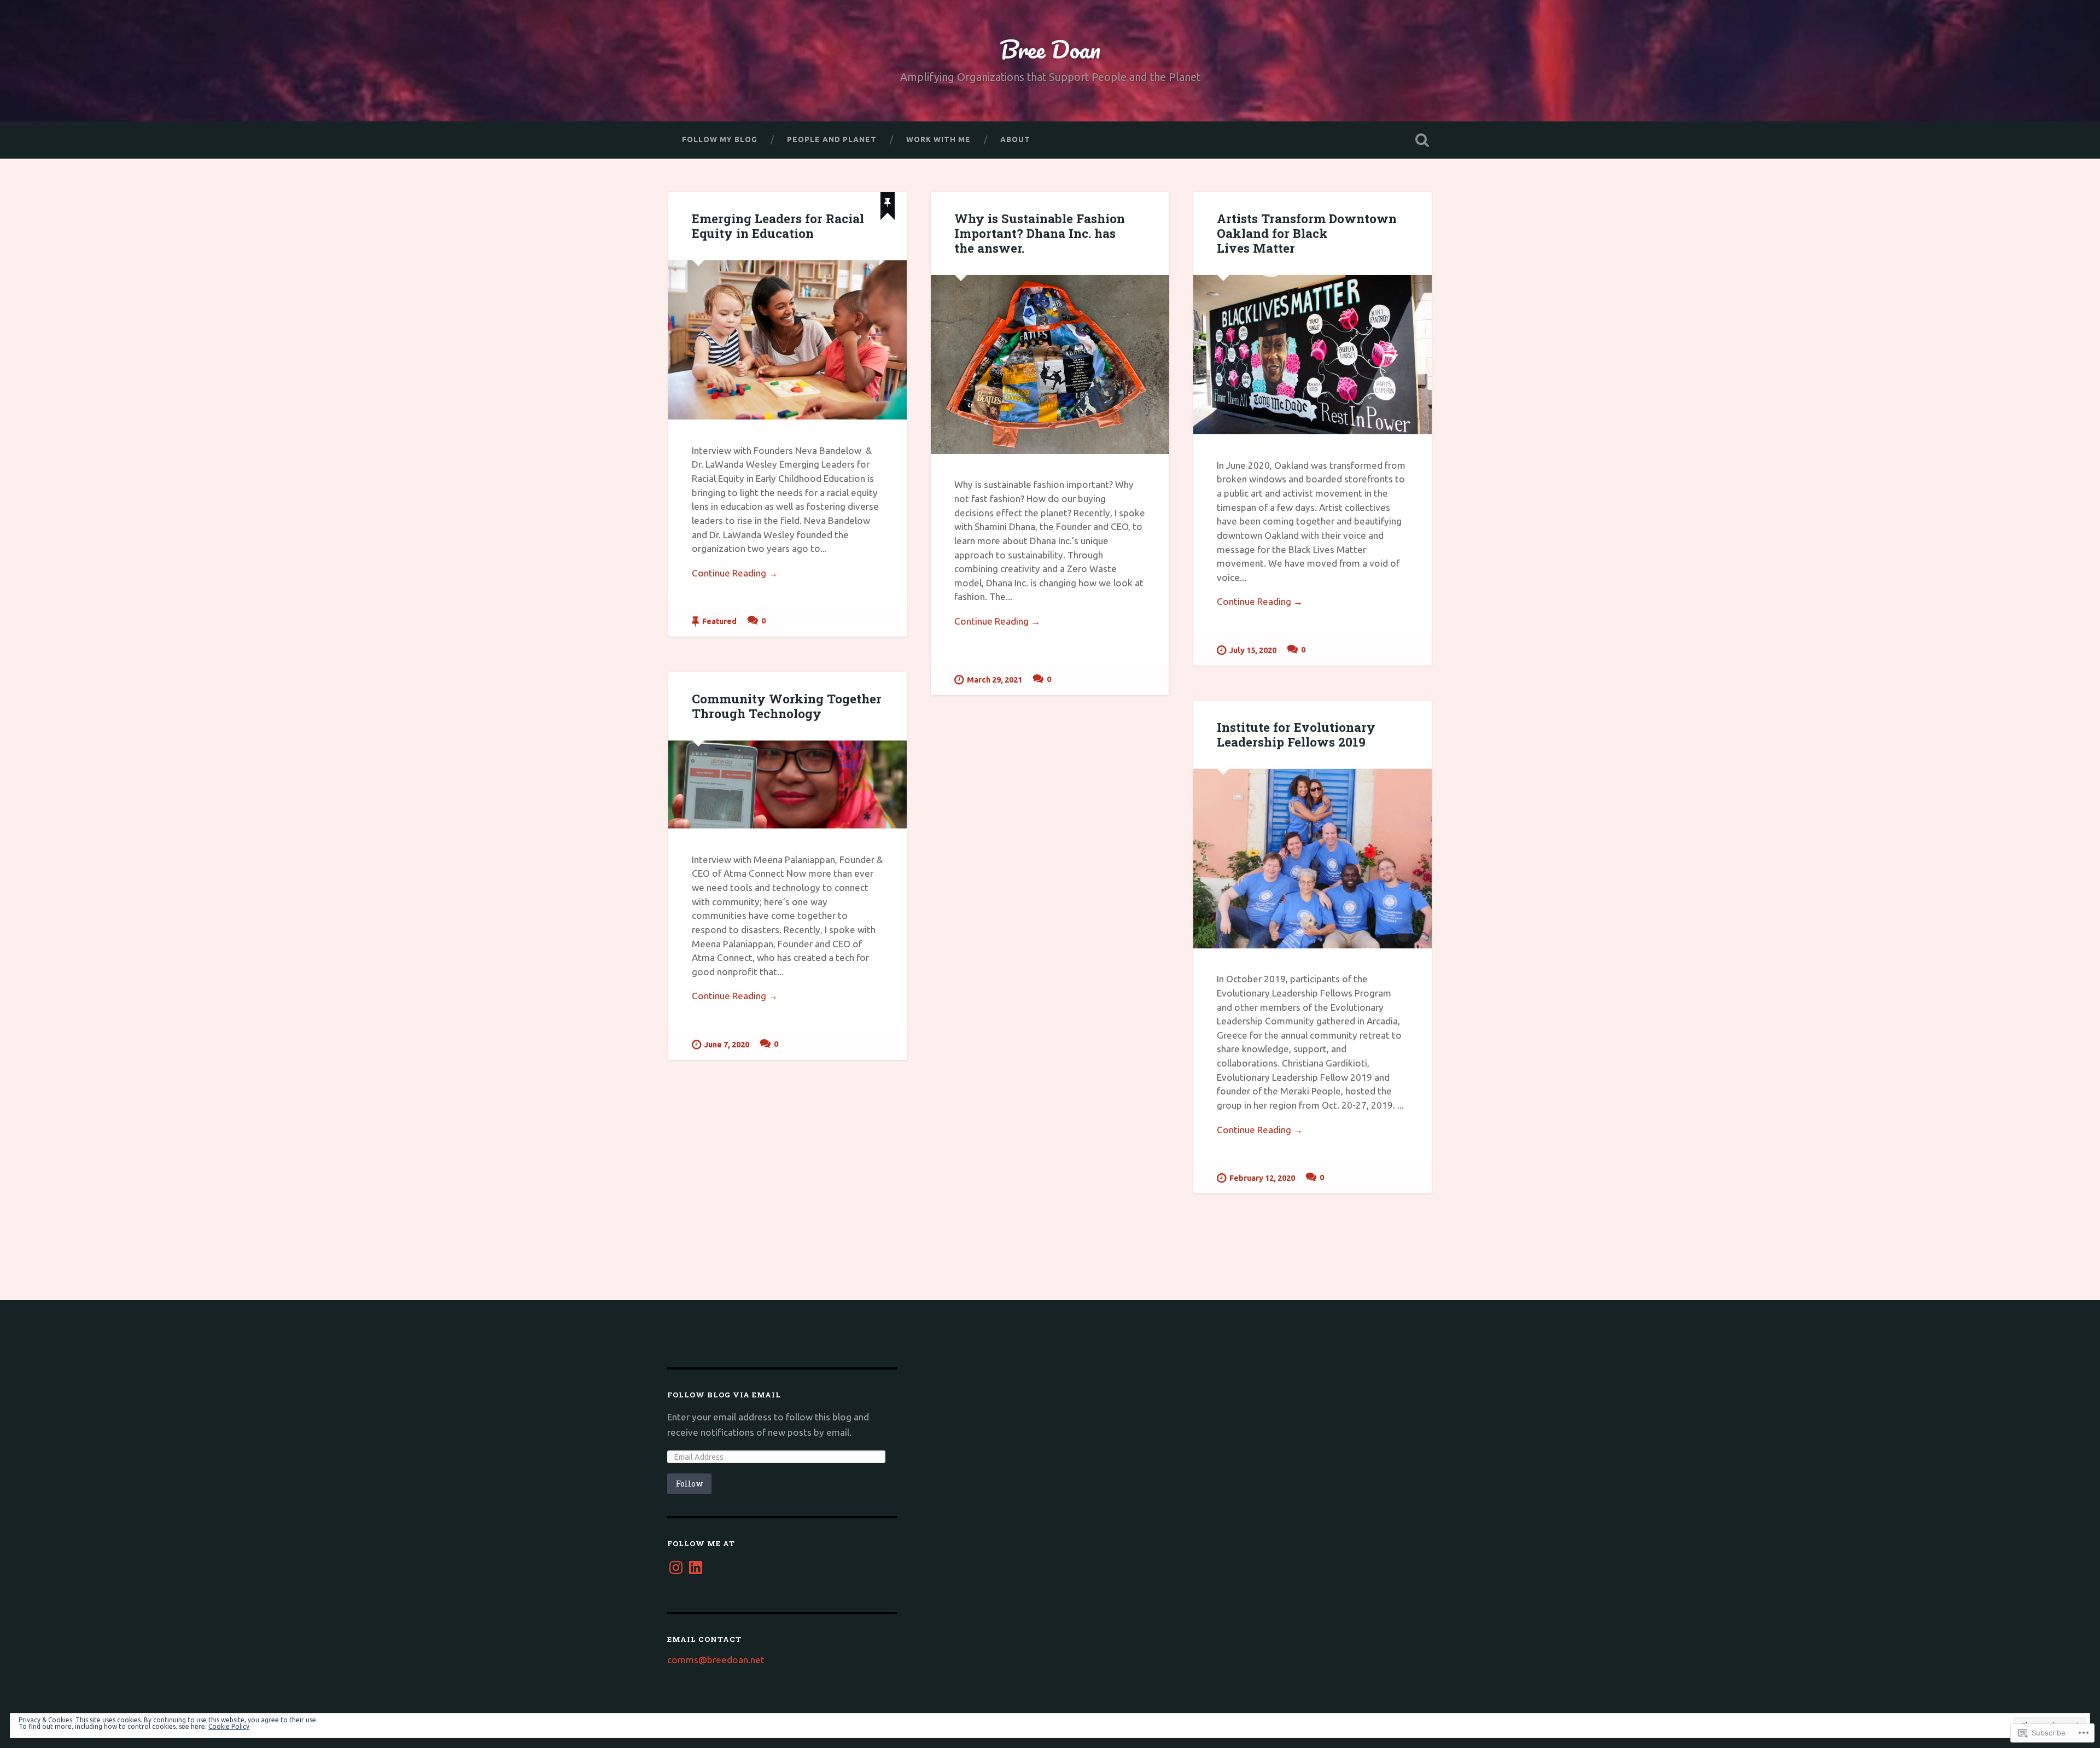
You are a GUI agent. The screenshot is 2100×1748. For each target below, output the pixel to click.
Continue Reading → (735, 573)
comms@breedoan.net (716, 1660)
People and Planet (832, 139)
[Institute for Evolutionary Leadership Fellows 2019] (1312, 858)
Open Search (1422, 140)
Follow (689, 1484)
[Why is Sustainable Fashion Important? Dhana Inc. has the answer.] (1050, 365)
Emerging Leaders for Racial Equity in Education (778, 226)
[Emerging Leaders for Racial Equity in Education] (787, 340)
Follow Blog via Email (724, 1395)
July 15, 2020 (1253, 650)
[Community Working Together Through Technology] (787, 785)
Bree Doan (1050, 49)
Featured (719, 621)
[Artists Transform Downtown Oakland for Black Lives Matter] (1312, 355)
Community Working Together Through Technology (787, 706)
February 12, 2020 (1262, 1178)
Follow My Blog (720, 139)
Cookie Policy (229, 1726)
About (1015, 139)
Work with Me (938, 139)
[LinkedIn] (696, 1568)
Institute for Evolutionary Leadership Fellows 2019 (1296, 734)
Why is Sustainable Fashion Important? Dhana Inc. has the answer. (1040, 233)
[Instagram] (676, 1568)
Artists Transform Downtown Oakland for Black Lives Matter (1307, 233)
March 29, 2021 (994, 680)
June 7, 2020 (727, 1045)
